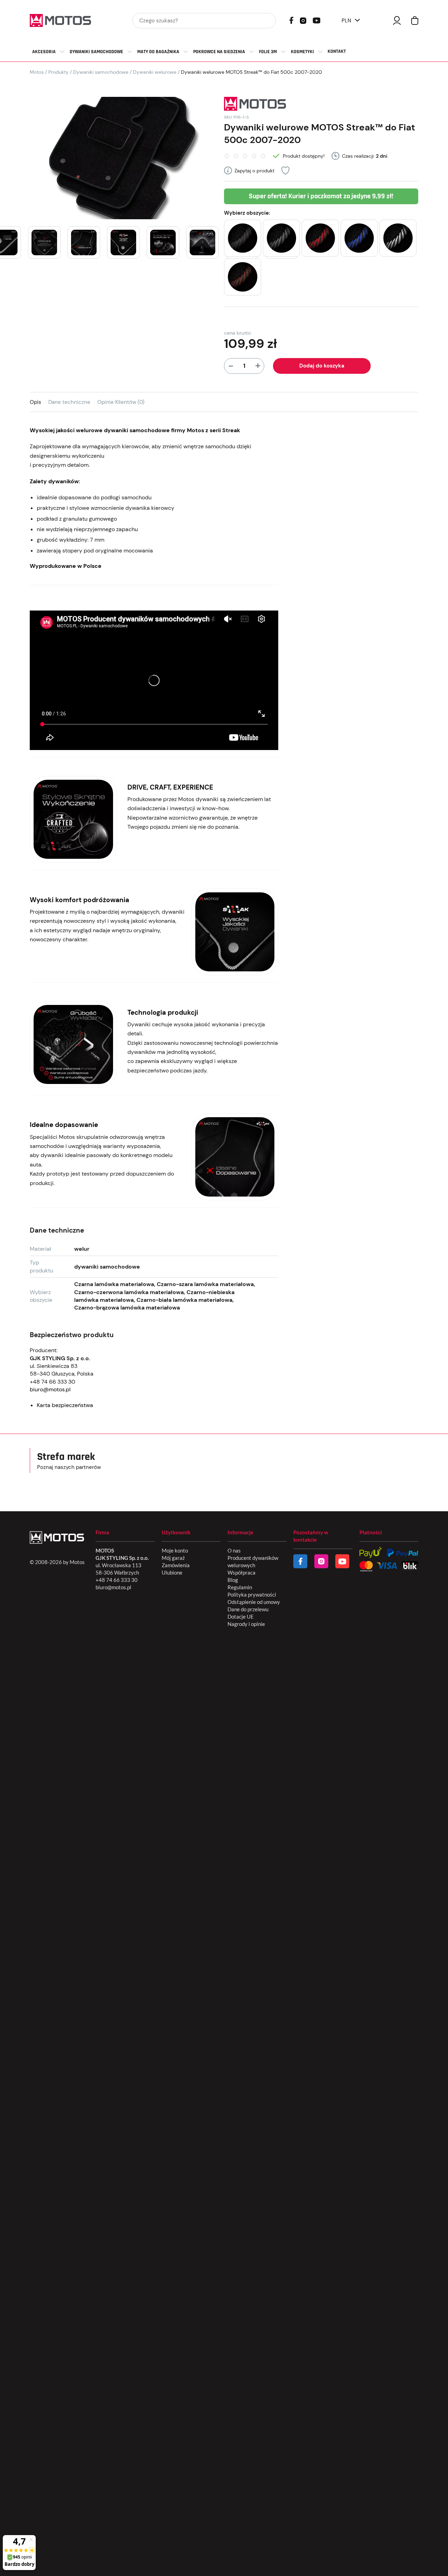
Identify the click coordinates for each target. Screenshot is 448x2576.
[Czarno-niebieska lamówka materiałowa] (359, 238)
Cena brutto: (238, 333)
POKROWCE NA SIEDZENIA (219, 52)
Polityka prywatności (252, 1594)
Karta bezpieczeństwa (65, 1405)
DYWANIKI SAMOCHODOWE (96, 52)
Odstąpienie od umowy (254, 1602)
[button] (243, 238)
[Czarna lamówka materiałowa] (243, 238)
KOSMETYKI (302, 52)
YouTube (316, 20)
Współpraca (241, 1572)
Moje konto (175, 1550)
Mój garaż (173, 1558)
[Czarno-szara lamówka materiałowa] (281, 238)
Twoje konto (397, 20)
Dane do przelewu (248, 1609)
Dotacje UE (241, 1617)
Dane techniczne (69, 402)
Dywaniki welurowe (155, 72)
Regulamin (240, 1587)
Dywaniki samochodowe (101, 72)
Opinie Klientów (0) (121, 402)
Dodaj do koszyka (322, 366)
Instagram (303, 20)
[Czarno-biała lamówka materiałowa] (398, 238)
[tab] (39, 402)
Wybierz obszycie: (247, 213)
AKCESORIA (44, 52)
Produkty (58, 72)
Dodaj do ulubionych (285, 170)
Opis (36, 402)
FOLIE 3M (268, 52)
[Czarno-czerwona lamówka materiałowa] (320, 238)
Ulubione (172, 1572)
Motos (37, 72)
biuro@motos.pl (50, 1389)
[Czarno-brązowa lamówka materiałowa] (243, 277)
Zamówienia (176, 1565)
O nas (234, 1550)
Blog (233, 1580)
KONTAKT (337, 51)
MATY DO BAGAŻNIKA (158, 52)
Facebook (291, 20)
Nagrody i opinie (246, 1624)
